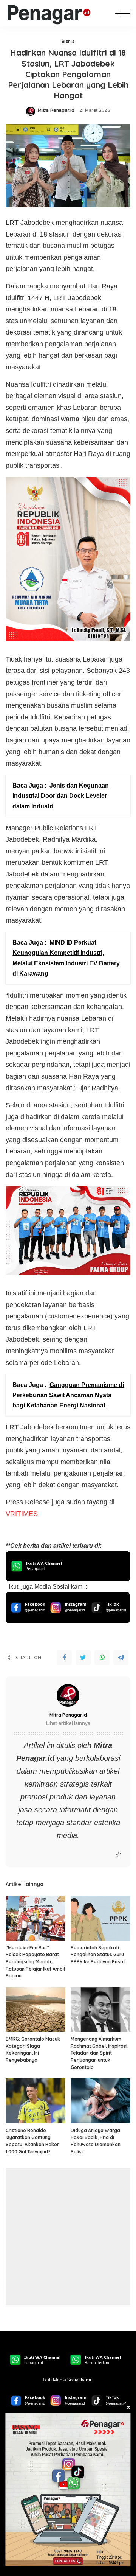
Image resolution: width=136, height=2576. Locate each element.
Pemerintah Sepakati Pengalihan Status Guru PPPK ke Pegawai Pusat (98, 1955)
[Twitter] (83, 1658)
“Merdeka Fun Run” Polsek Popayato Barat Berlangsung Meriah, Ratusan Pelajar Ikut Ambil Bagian (35, 1962)
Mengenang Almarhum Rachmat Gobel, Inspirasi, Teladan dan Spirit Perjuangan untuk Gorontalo (100, 2053)
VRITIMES (22, 1514)
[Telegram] (121, 1658)
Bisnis (68, 42)
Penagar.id (35, 1758)
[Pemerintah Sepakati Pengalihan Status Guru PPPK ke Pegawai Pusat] (100, 1918)
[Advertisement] (68, 2237)
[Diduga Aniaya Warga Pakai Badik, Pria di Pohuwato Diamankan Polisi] (100, 2101)
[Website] (118, 1855)
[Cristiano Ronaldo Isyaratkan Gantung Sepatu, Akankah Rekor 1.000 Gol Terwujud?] (36, 2101)
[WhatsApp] (102, 1658)
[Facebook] (64, 1658)
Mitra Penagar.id (56, 110)
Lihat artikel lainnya (68, 1723)
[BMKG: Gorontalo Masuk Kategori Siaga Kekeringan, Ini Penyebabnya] (36, 2010)
